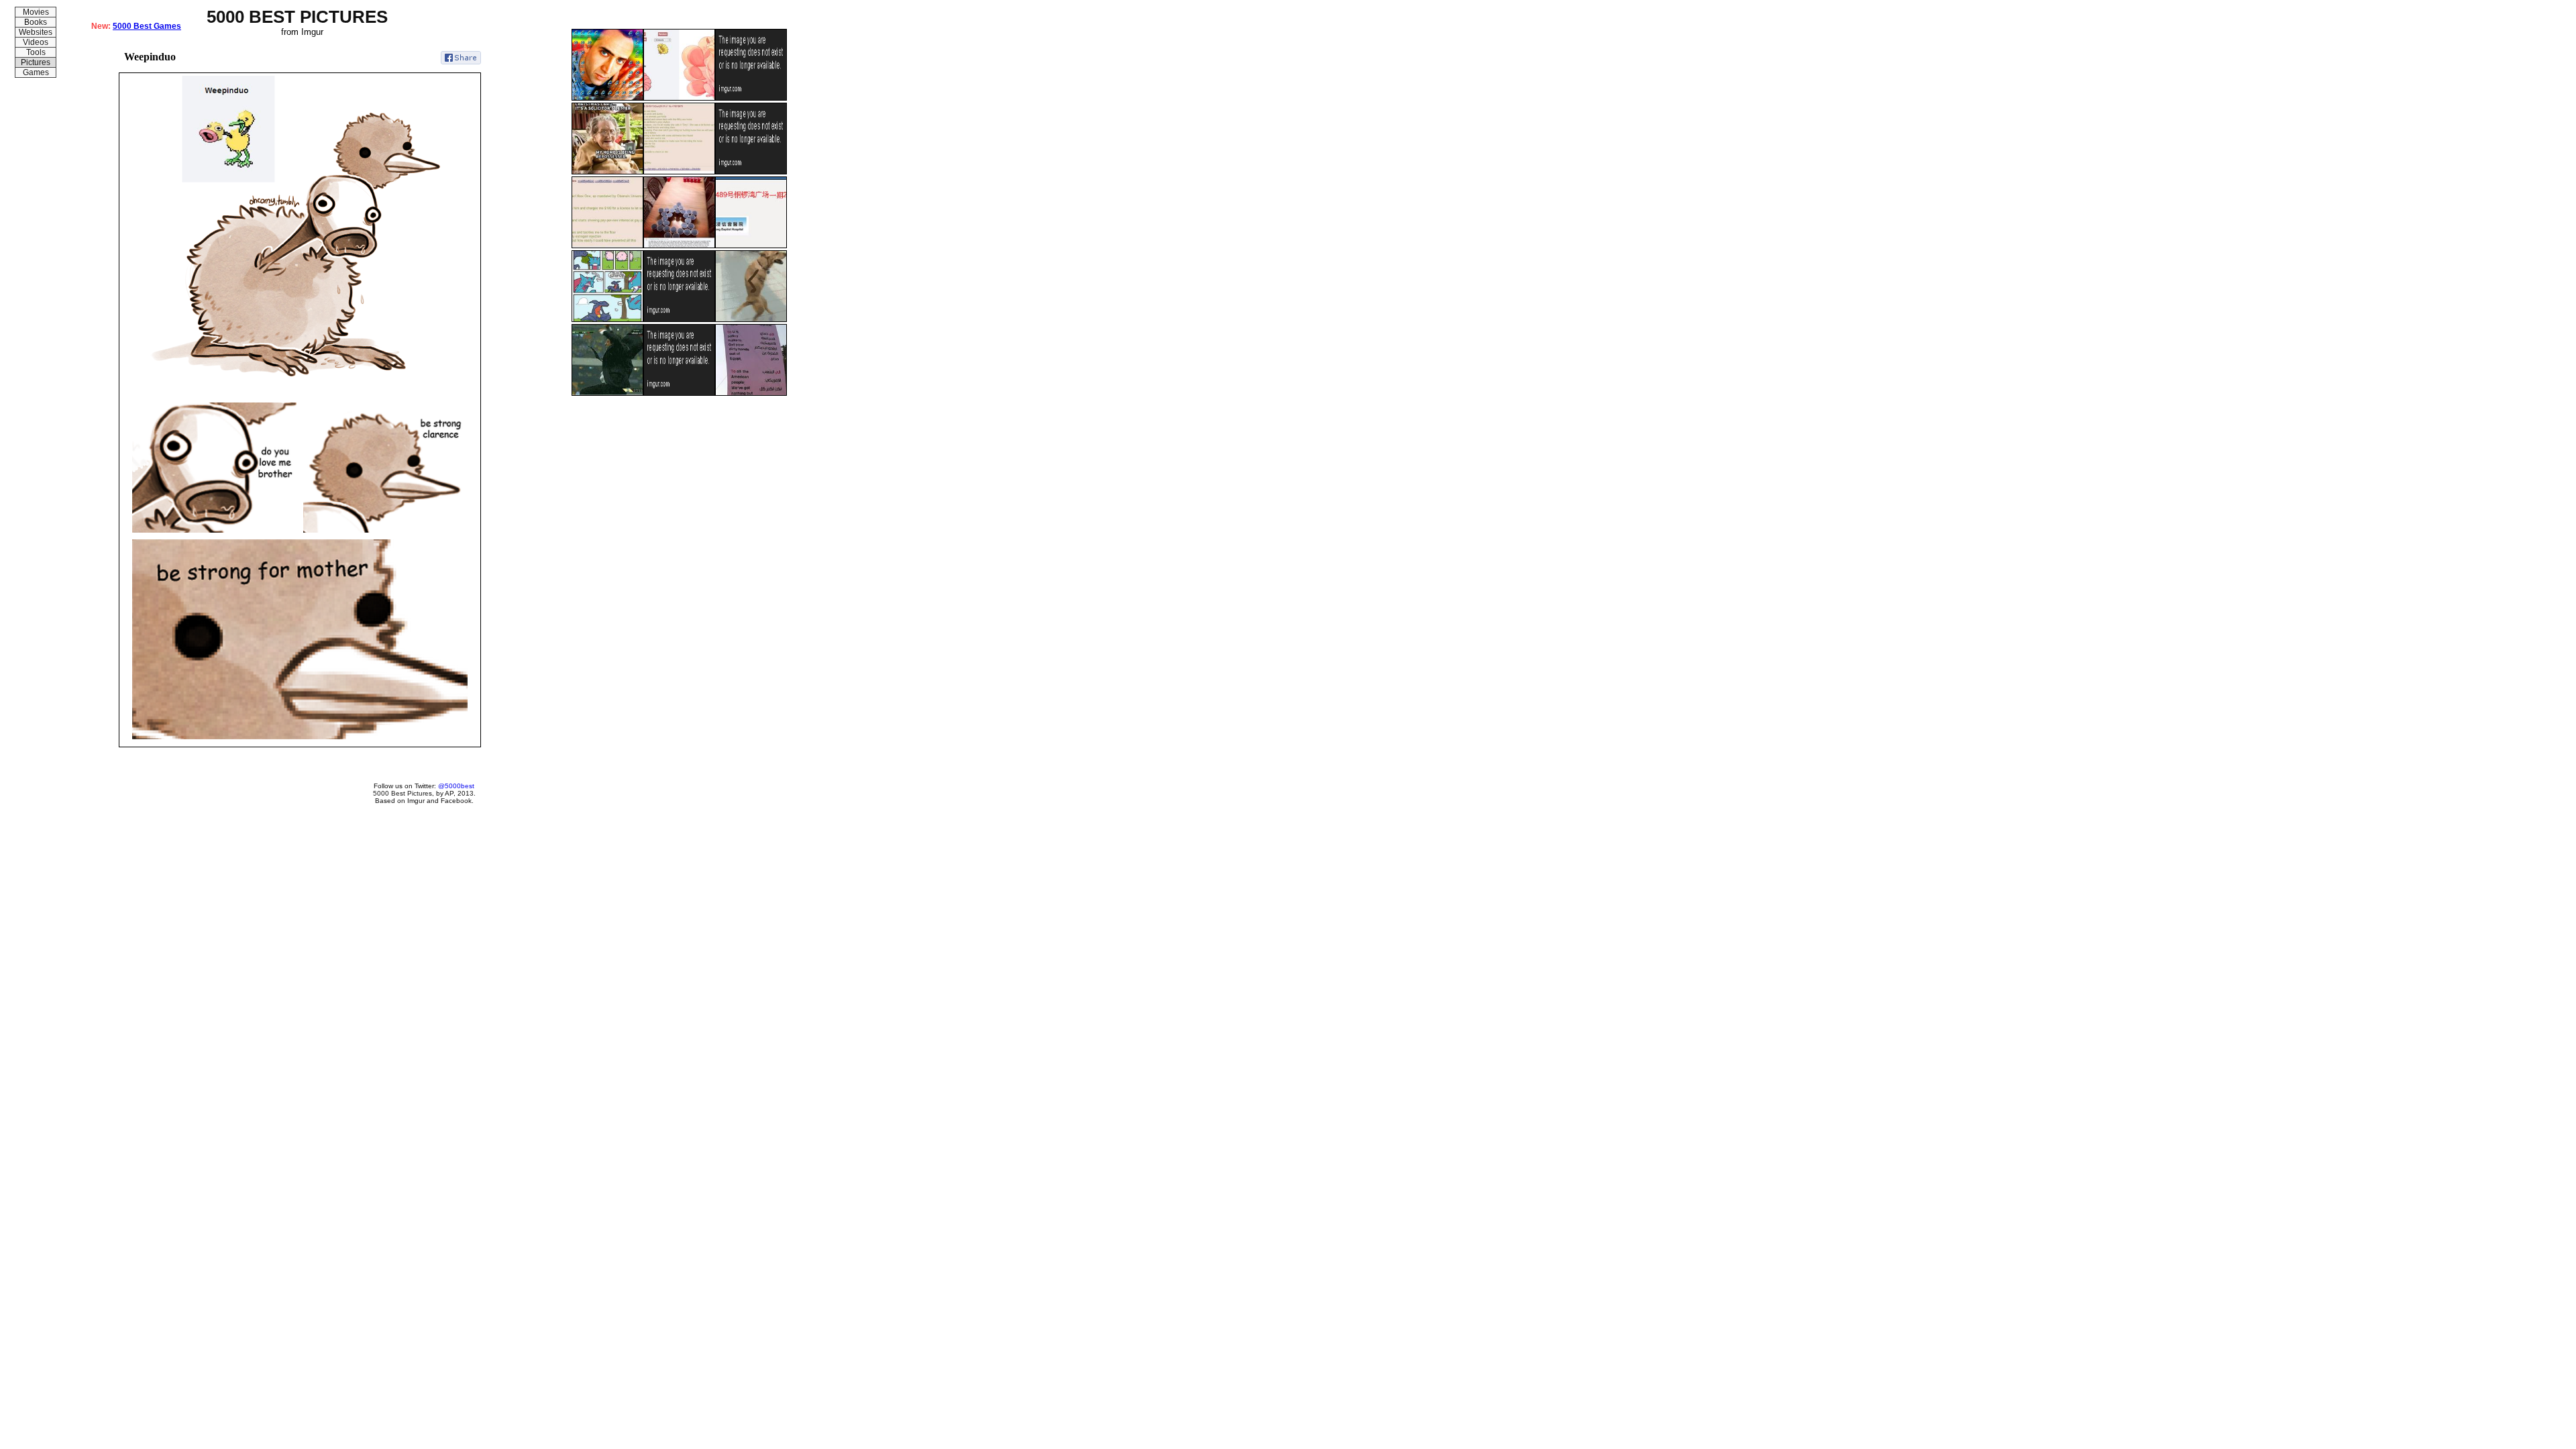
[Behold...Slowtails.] (679, 98)
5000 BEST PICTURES (297, 17)
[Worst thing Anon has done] (679, 172)
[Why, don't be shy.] (751, 172)
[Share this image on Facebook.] (461, 58)
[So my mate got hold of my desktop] (607, 98)
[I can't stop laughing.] (751, 319)
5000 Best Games (147, 26)
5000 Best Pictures (402, 793)
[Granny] (607, 172)
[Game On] (679, 246)
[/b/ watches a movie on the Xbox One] (607, 246)
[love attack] (751, 98)
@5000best (456, 786)
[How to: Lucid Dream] (679, 393)
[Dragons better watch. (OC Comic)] (607, 319)
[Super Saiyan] (607, 393)
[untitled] (679, 319)
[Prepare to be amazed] (751, 246)
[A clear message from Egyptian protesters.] (751, 393)
